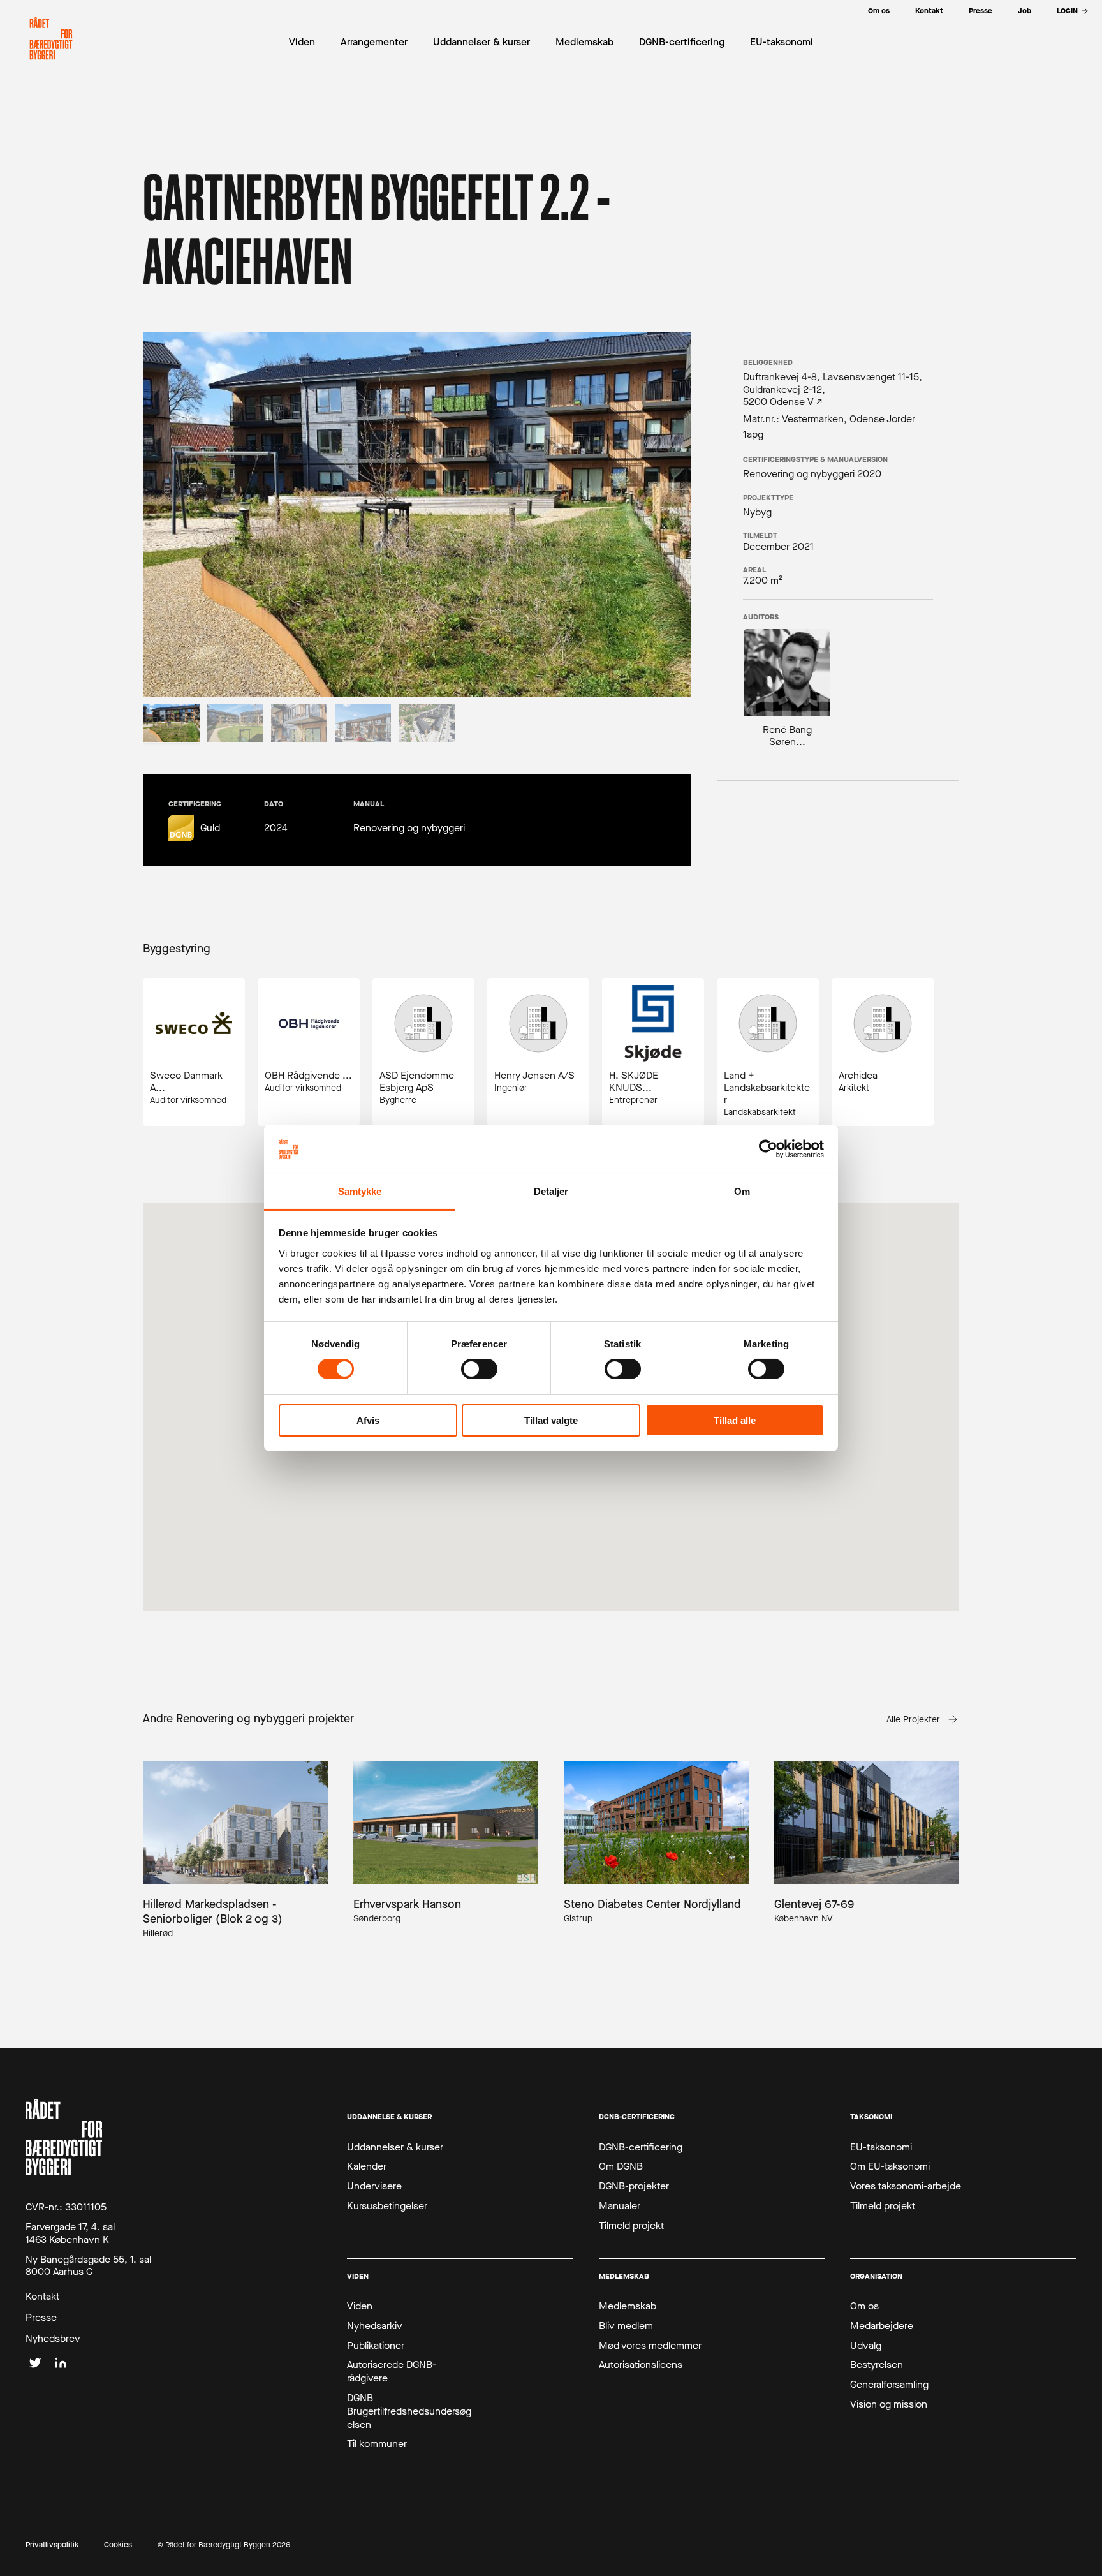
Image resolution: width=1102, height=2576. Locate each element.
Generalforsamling (889, 2385)
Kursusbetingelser (387, 2206)
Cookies (118, 2545)
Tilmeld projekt (631, 2226)
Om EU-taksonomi (890, 2166)
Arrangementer (374, 42)
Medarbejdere (882, 2326)
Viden (360, 2306)
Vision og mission (889, 2404)
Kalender (367, 2166)
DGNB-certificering (641, 2147)
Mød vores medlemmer (650, 2346)
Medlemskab (628, 2306)
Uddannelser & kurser (395, 2147)
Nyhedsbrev (53, 2339)
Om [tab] (742, 1191)
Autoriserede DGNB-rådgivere (392, 2372)
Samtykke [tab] (360, 1191)
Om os (864, 2306)
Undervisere (374, 2186)
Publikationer (376, 2346)
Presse (41, 2318)
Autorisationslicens (641, 2365)
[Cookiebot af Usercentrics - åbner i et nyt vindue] (768, 1149)
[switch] (479, 1369)
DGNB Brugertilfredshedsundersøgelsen (409, 2411)
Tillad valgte (551, 1420)
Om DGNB (621, 2166)
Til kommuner (377, 2444)
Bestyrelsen (877, 2365)
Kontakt (42, 2297)
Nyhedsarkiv (375, 2326)
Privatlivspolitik (52, 2545)
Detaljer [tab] (551, 1191)
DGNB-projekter (634, 2186)
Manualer (620, 2206)
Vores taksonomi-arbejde (906, 2186)
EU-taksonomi (881, 2147)
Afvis (368, 1420)
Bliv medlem (626, 2326)
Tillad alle (735, 1420)
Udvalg (866, 2346)
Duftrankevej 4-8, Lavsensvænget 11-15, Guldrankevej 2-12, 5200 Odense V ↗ (834, 389)
